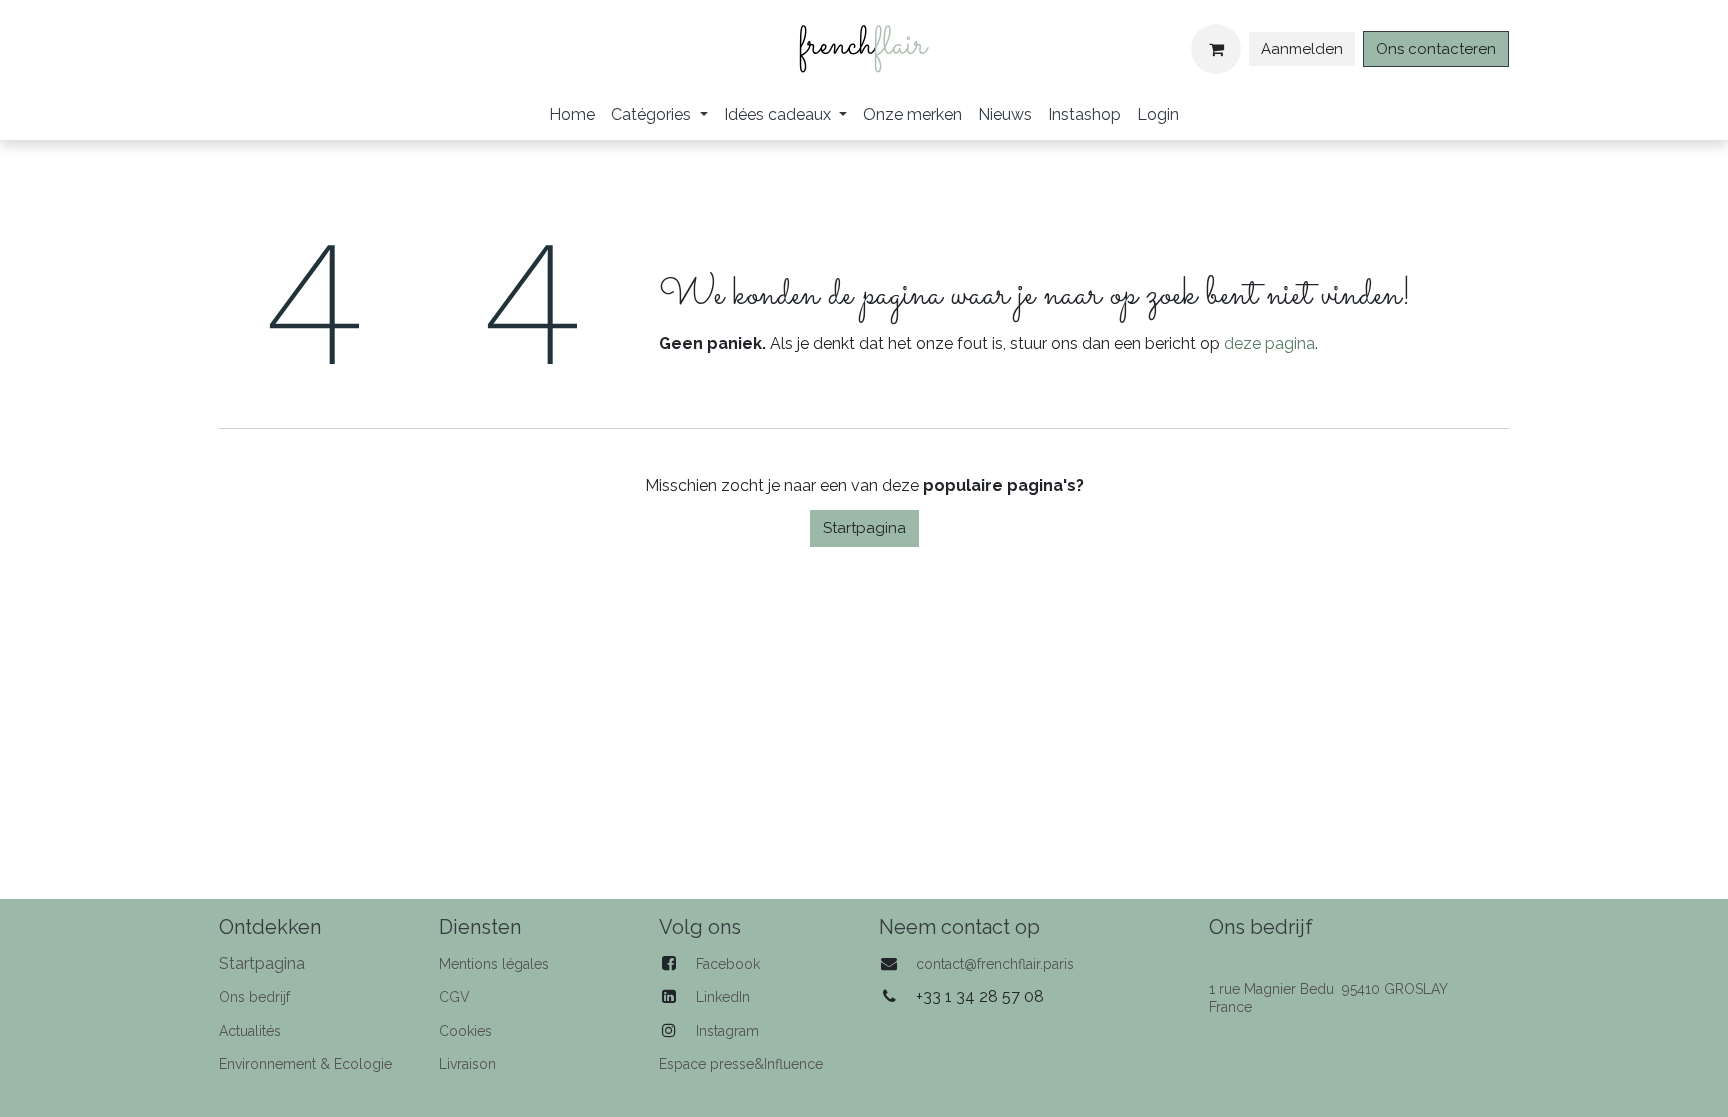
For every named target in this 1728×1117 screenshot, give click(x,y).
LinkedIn (723, 997)
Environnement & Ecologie (305, 1064)
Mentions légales (494, 964)
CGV (454, 997)
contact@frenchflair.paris (995, 964)
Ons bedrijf (254, 997)
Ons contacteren (1436, 49)
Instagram (727, 1031)
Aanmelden (1302, 49)
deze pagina (1269, 343)
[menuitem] (572, 115)
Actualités (250, 1031)
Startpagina (864, 528)
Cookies (465, 1031)
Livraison (467, 1064)
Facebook (728, 964)
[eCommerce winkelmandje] (1216, 49)
